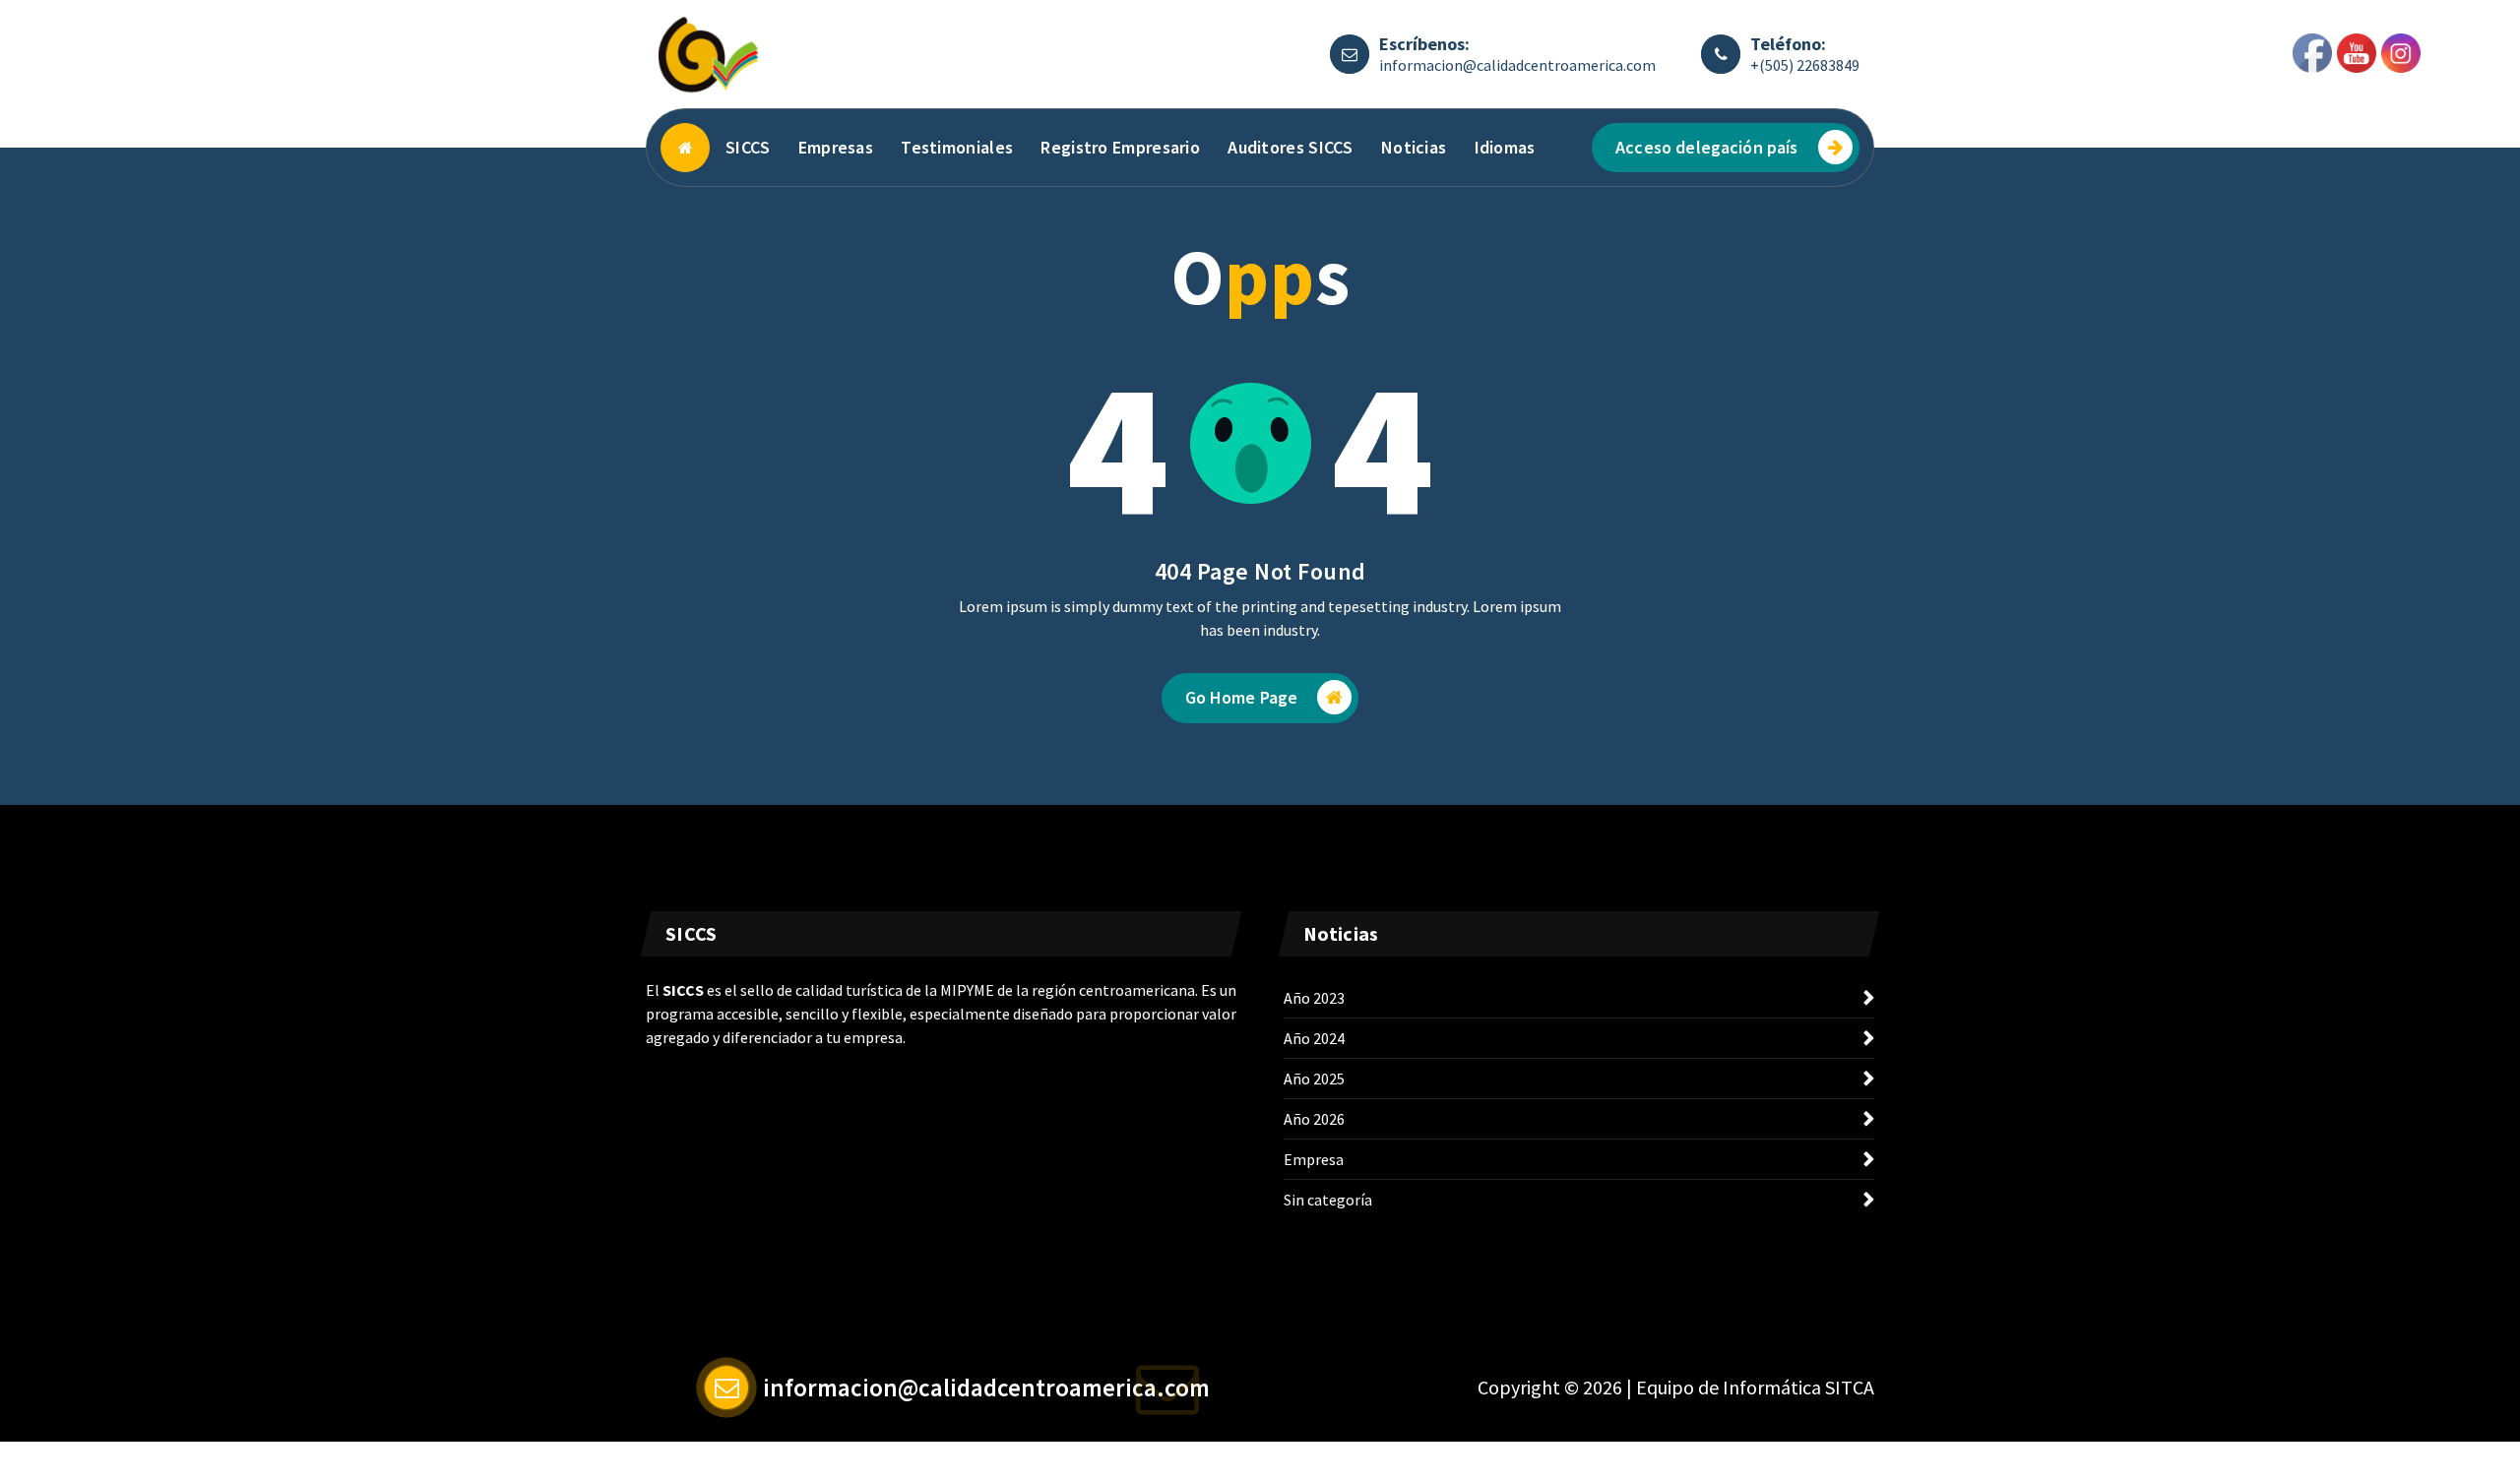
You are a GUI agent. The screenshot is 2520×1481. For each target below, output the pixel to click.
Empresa (1314, 1159)
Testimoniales (957, 147)
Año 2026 (1314, 1119)
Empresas (836, 147)
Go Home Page (1242, 697)
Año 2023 (1314, 998)
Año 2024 (1314, 1038)
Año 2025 (1314, 1079)
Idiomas (1505, 147)
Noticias (1414, 147)
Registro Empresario (1120, 147)
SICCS (748, 147)
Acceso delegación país (1707, 147)
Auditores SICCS (1291, 147)
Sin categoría (1328, 1200)
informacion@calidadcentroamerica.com (1517, 65)
